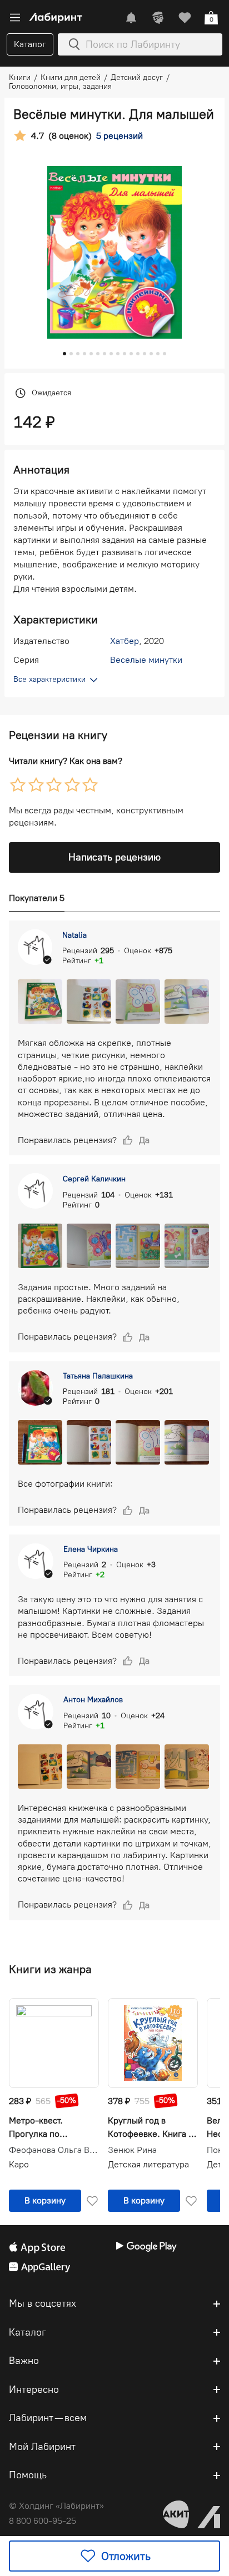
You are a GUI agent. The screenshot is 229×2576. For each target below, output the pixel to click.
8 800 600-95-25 (43, 2521)
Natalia (74, 935)
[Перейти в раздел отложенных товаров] (185, 18)
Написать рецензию (114, 857)
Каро (19, 2164)
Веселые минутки (146, 660)
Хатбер (125, 641)
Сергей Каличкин (94, 1179)
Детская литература (148, 2164)
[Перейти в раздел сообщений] (131, 18)
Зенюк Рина (132, 2150)
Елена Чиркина (91, 1549)
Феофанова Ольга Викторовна (54, 2150)
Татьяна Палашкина (98, 1376)
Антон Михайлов (93, 1700)
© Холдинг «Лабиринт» (56, 2506)
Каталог (30, 44)
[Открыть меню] (15, 18)
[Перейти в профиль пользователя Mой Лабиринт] (158, 18)
